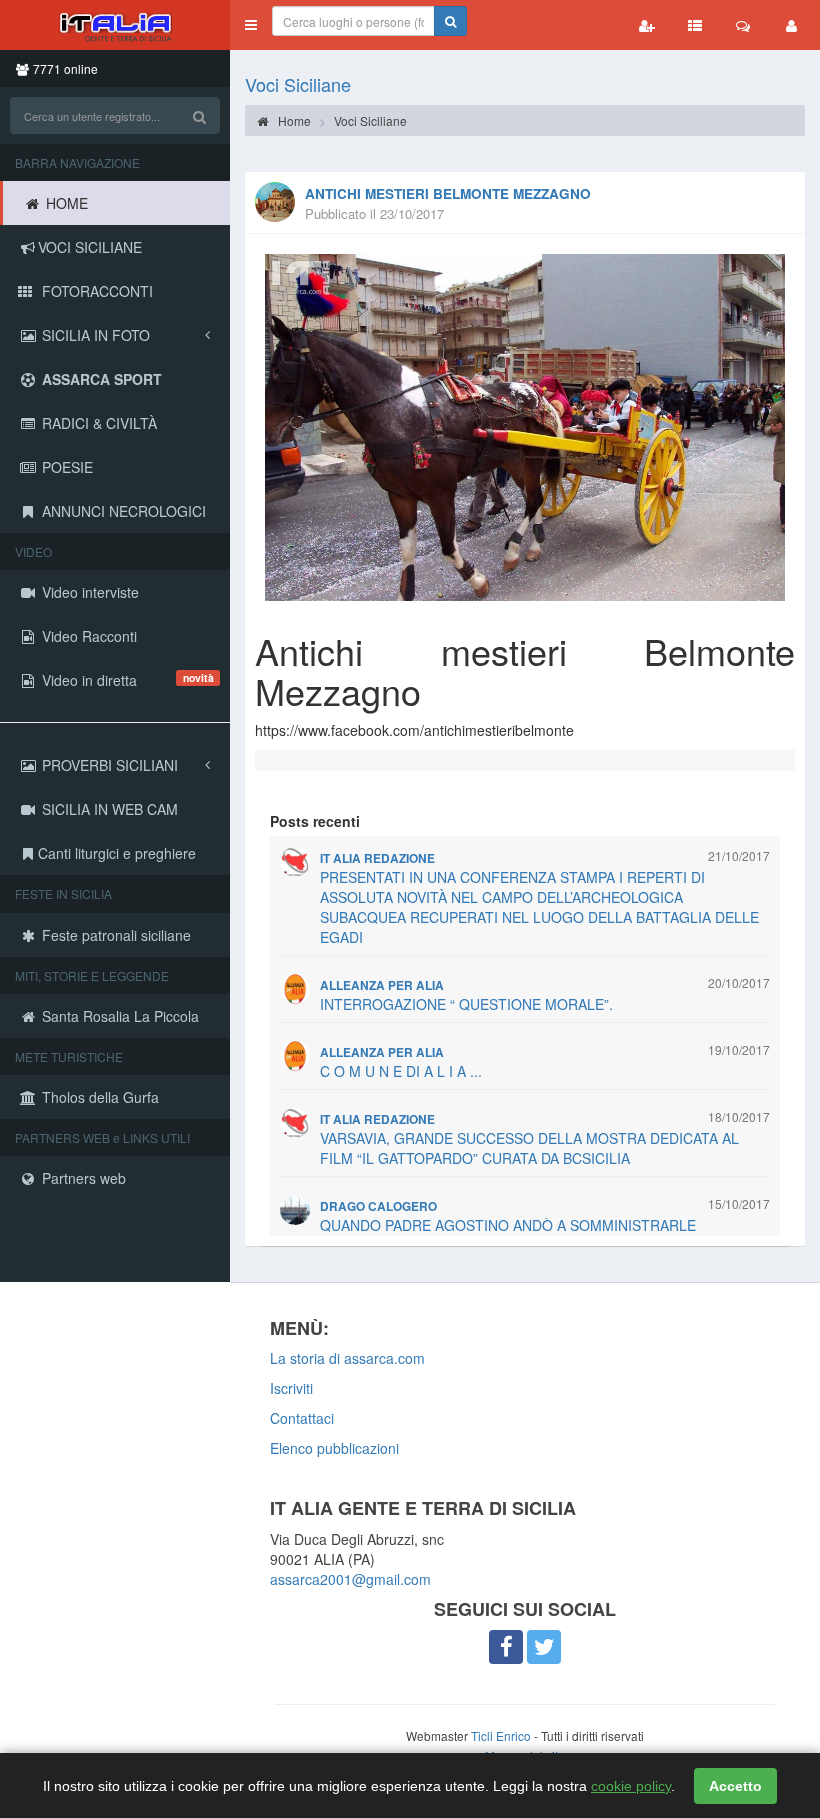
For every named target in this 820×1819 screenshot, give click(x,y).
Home (293, 120)
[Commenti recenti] (743, 25)
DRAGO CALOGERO (378, 1206)
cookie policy (631, 1786)
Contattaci (302, 1418)
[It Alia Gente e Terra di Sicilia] (115, 25)
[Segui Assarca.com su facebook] (506, 1647)
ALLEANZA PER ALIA (382, 985)
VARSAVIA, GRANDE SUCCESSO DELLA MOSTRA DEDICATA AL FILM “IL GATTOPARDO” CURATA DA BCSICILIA (529, 1148)
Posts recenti (315, 821)
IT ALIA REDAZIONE (377, 858)
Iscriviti (291, 1388)
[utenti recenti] (647, 25)
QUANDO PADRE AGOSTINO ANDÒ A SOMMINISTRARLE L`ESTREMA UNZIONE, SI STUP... (508, 1235)
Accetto (735, 1786)
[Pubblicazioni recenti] (695, 25)
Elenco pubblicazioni (334, 1448)
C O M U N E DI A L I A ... (401, 1071)
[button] (251, 25)
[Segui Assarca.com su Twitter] (544, 1647)
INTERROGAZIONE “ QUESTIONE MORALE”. (466, 1004)
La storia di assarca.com (347, 1358)
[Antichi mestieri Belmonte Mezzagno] (525, 427)
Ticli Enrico (501, 1735)
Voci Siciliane (298, 84)
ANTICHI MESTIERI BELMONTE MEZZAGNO (448, 193)
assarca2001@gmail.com (350, 1579)
